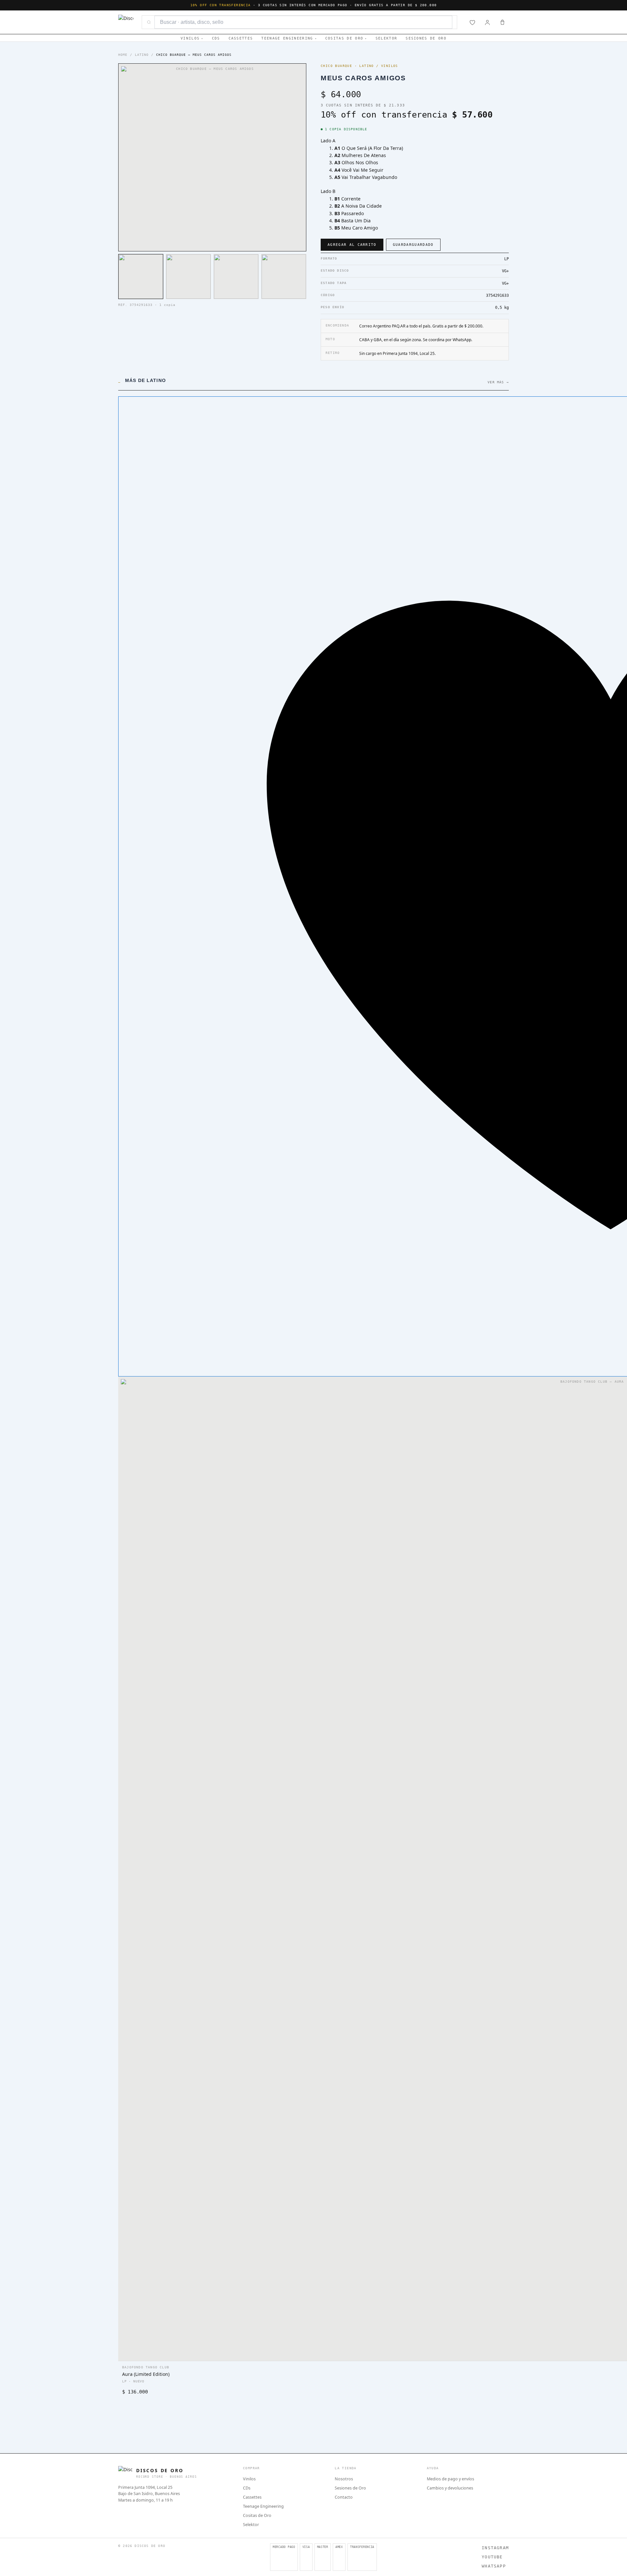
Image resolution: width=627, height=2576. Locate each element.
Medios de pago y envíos (450, 2479)
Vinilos (190, 38)
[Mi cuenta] (487, 22)
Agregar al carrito (352, 245)
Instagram (495, 2548)
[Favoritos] (472, 22)
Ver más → (498, 382)
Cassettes (241, 38)
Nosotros (344, 2479)
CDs (216, 38)
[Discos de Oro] (126, 22)
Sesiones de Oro (426, 38)
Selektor (386, 38)
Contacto (344, 2497)
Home (123, 55)
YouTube (492, 2557)
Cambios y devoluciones (450, 2488)
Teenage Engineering (287, 38)
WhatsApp (494, 2566)
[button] (141, 277)
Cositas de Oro (344, 38)
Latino (142, 55)
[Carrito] (502, 22)
